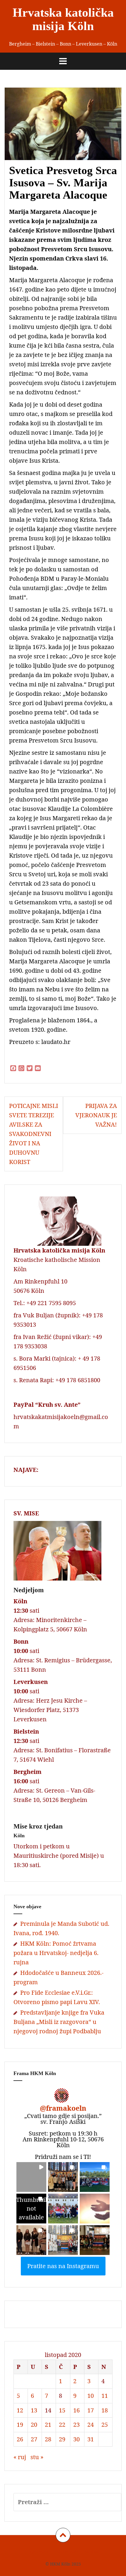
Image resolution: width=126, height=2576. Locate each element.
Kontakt (92, 2551)
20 (34, 2425)
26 (20, 2439)
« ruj (20, 2457)
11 (105, 2396)
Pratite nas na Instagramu (63, 2266)
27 (34, 2439)
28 (48, 2439)
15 (62, 2410)
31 (91, 2439)
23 (76, 2425)
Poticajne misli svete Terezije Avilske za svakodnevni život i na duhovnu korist (34, 1134)
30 (76, 2439)
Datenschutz (66, 2551)
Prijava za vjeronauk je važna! (96, 1115)
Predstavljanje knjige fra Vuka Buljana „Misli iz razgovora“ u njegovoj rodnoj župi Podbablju (59, 2022)
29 (62, 2439)
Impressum (37, 2551)
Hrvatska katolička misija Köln (63, 19)
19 (20, 2425)
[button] (31, 2177)
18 (105, 2410)
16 (76, 2410)
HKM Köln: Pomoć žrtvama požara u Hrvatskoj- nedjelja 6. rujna (56, 1953)
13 (34, 2410)
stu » (37, 2457)
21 (48, 2425)
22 (62, 2425)
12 (20, 2410)
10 (91, 2396)
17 (91, 2410)
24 (91, 2425)
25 (105, 2425)
